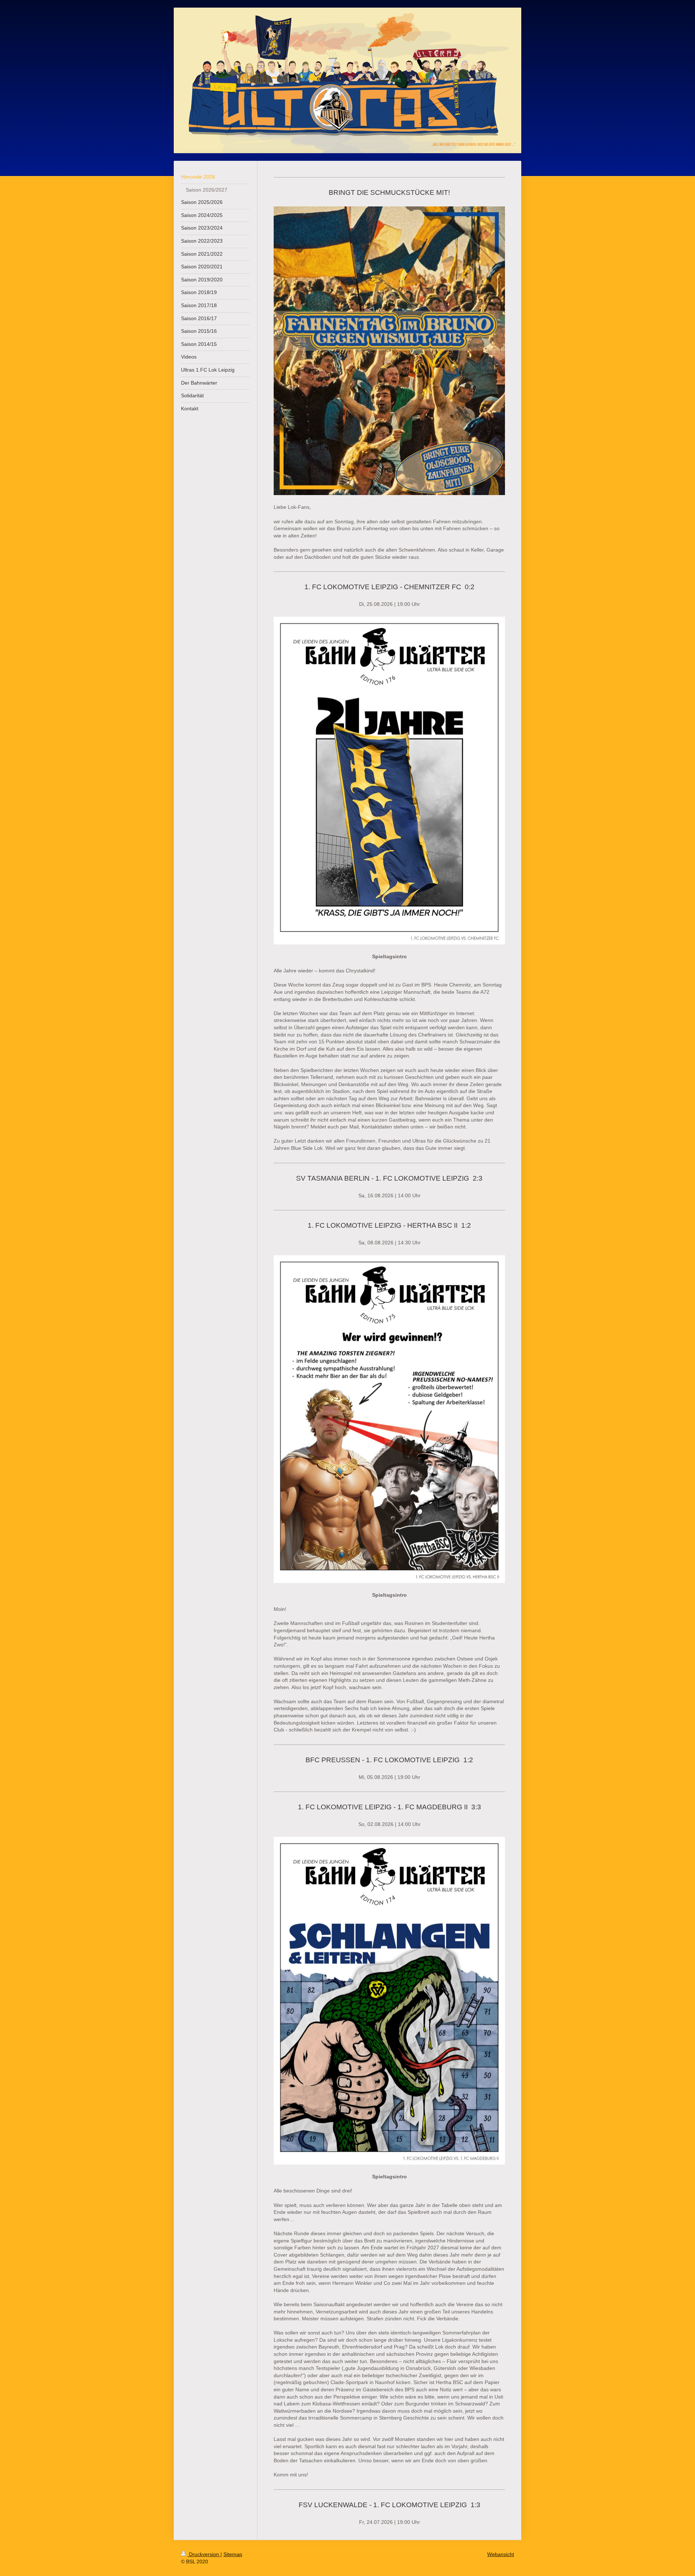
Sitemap (233, 2554)
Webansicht (501, 2554)
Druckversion (204, 2554)
